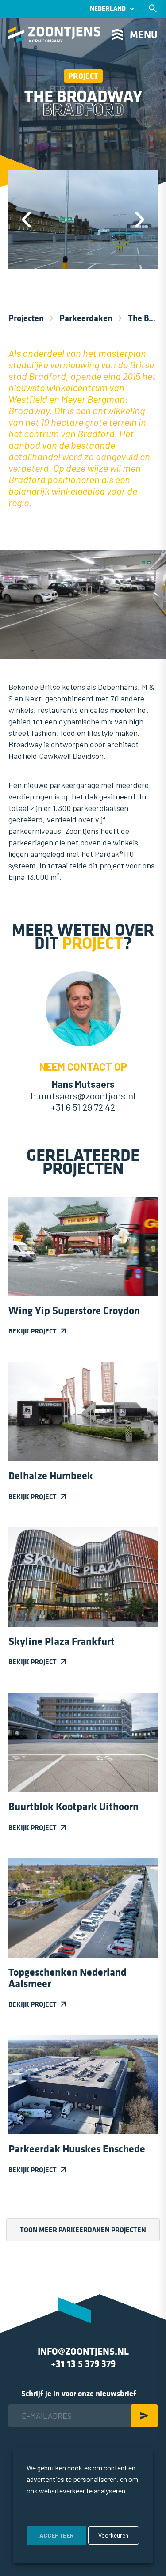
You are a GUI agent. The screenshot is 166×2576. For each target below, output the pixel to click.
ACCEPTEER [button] (57, 2535)
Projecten (26, 318)
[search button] (153, 8)
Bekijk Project (33, 1331)
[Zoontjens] (54, 34)
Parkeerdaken (86, 318)
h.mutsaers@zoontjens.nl (83, 1095)
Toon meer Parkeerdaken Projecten (83, 2230)
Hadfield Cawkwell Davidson (56, 756)
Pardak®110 (114, 854)
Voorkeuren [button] (113, 2535)
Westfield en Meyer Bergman (67, 399)
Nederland (108, 9)
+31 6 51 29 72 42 (83, 1107)
